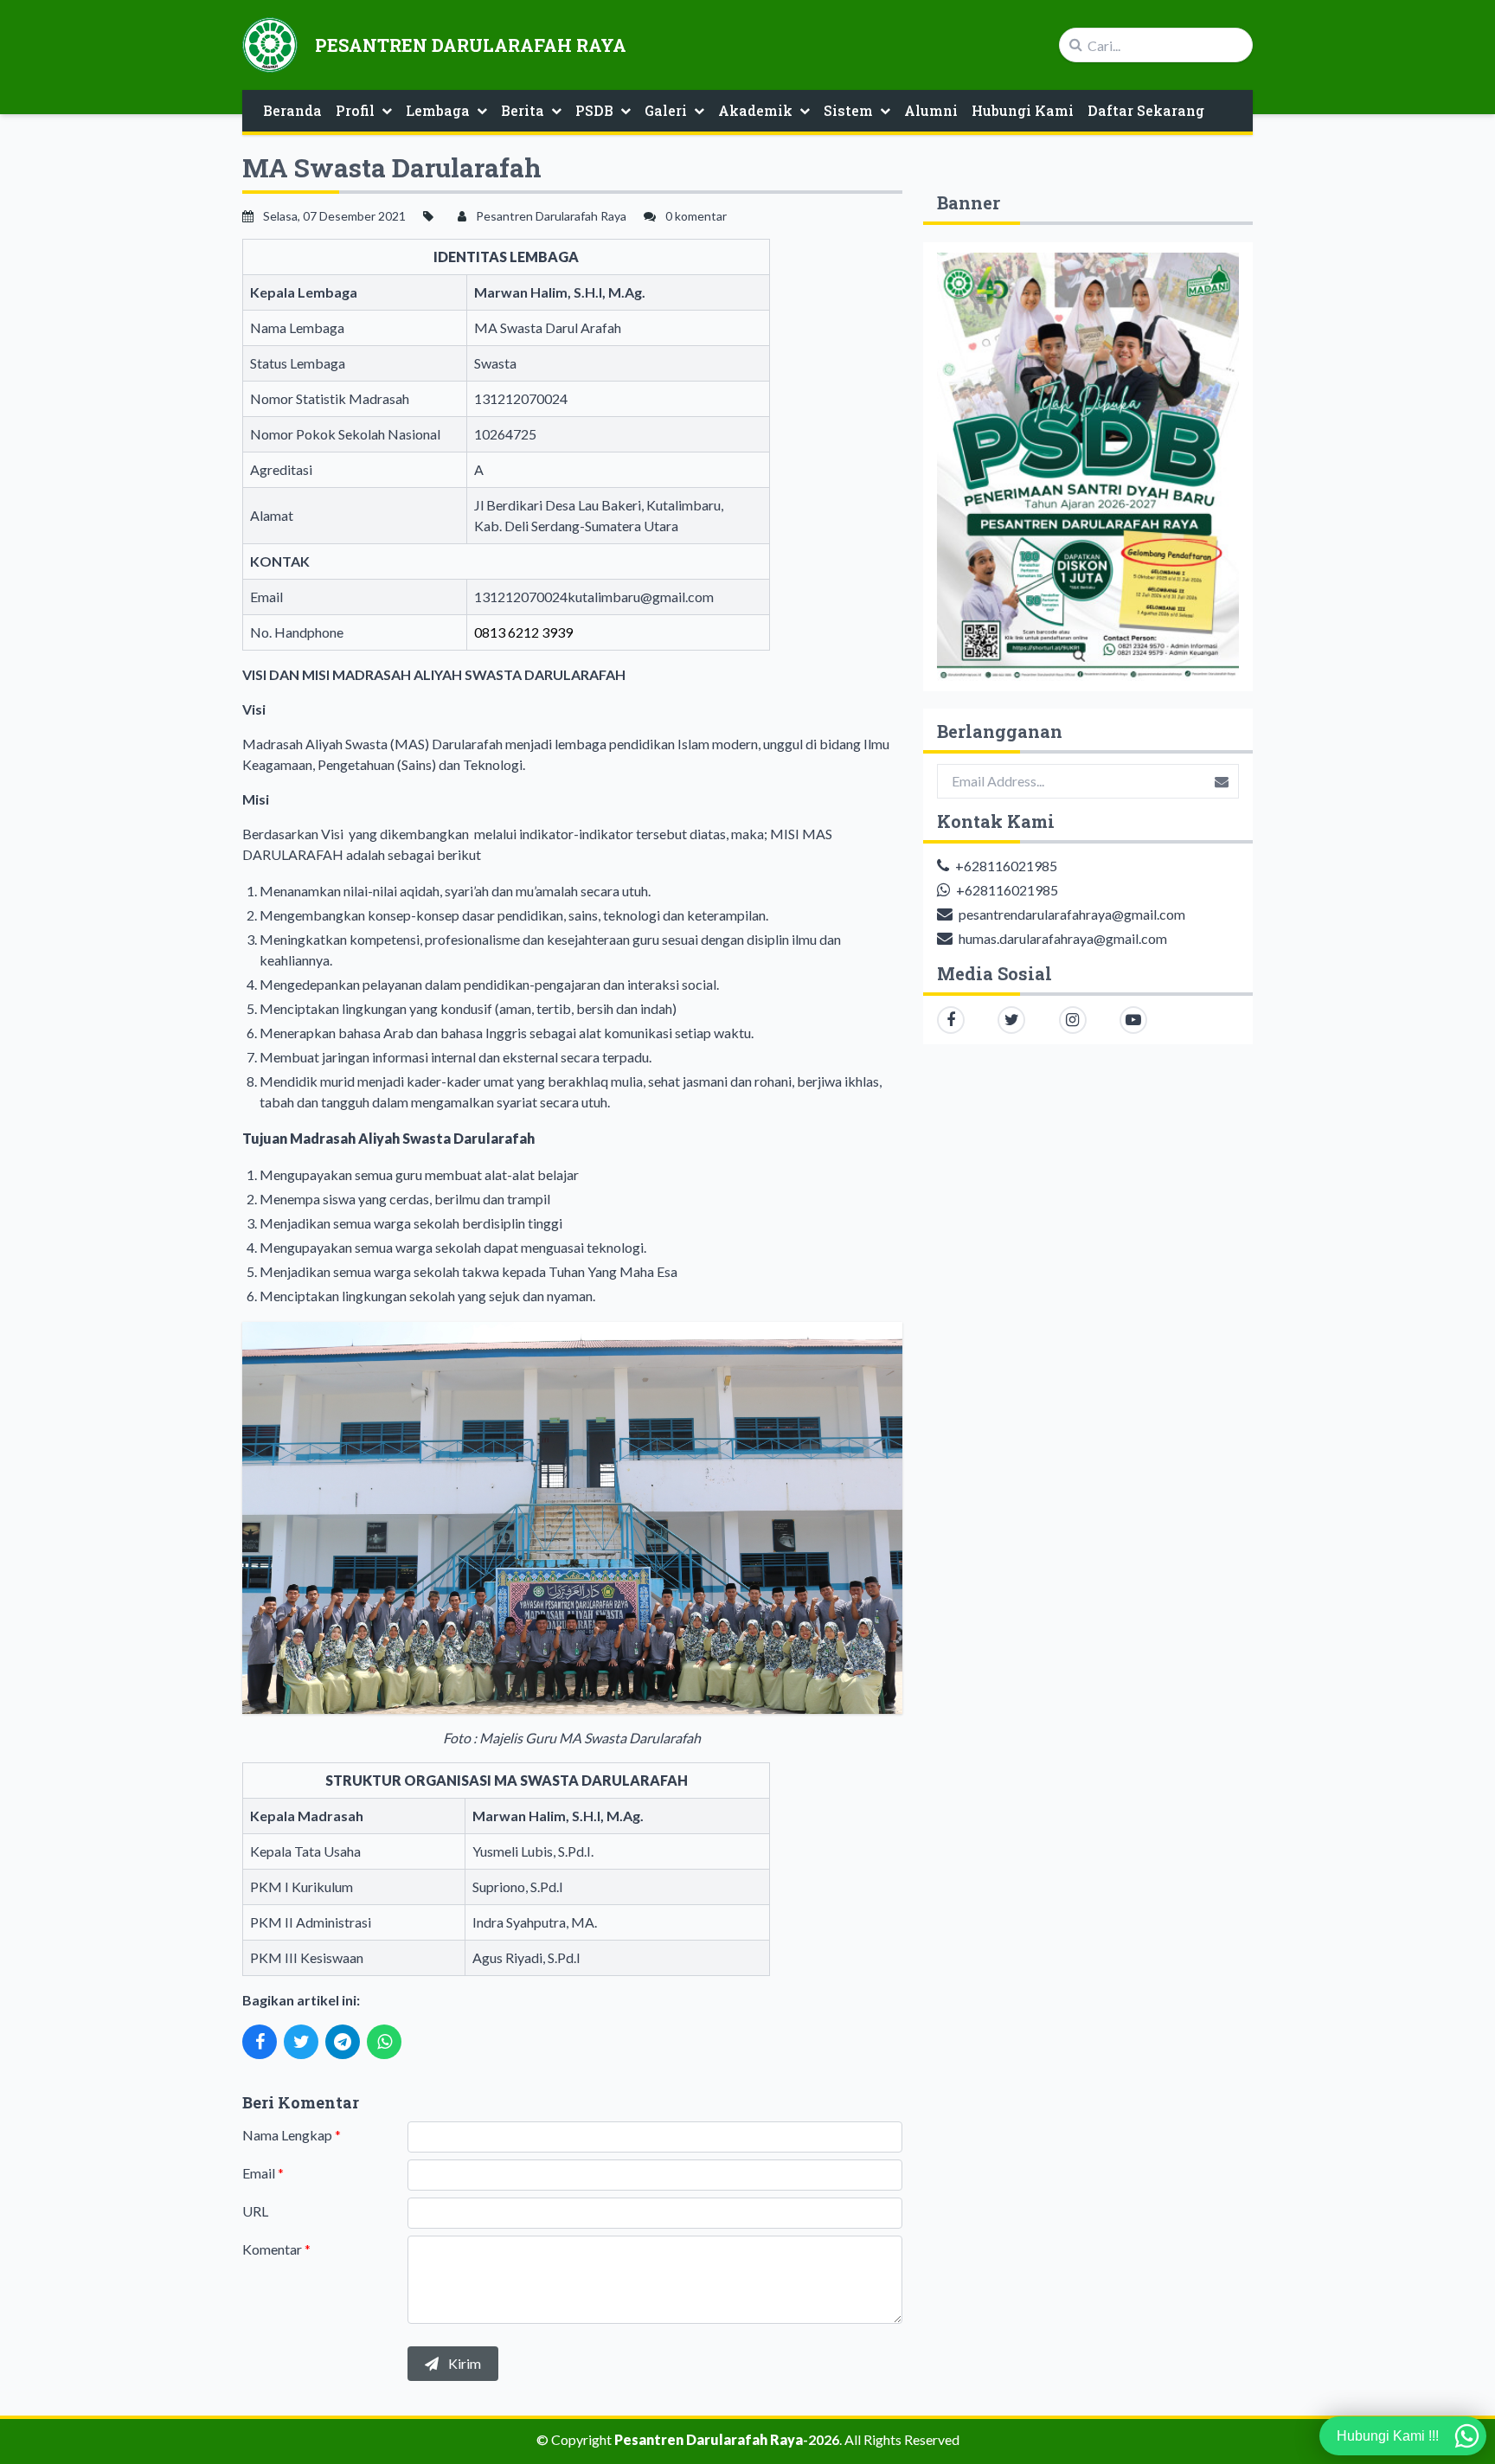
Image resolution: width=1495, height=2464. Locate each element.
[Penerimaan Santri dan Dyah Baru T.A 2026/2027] (1088, 467)
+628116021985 (1006, 866)
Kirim (463, 2363)
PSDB (594, 110)
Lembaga (438, 110)
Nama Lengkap (292, 2135)
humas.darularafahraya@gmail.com (1063, 938)
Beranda (292, 110)
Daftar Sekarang (1146, 110)
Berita (523, 110)
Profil (355, 110)
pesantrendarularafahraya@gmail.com (1072, 914)
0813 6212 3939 (523, 632)
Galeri (666, 110)
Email (263, 2173)
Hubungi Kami (1023, 110)
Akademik (755, 110)
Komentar (276, 2249)
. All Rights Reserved (899, 2439)
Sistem (848, 110)
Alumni (931, 110)
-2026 (727, 2439)
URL (255, 2211)
